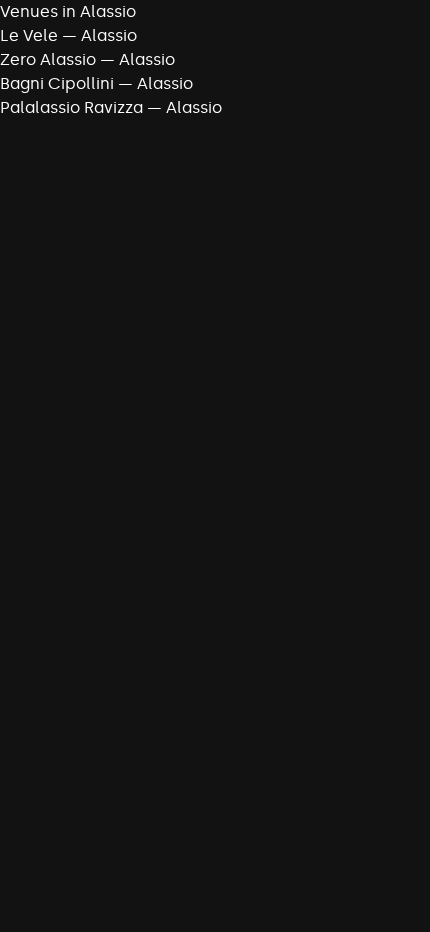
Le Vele (29, 35)
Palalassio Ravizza (71, 107)
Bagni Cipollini (57, 83)
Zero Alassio (48, 59)
